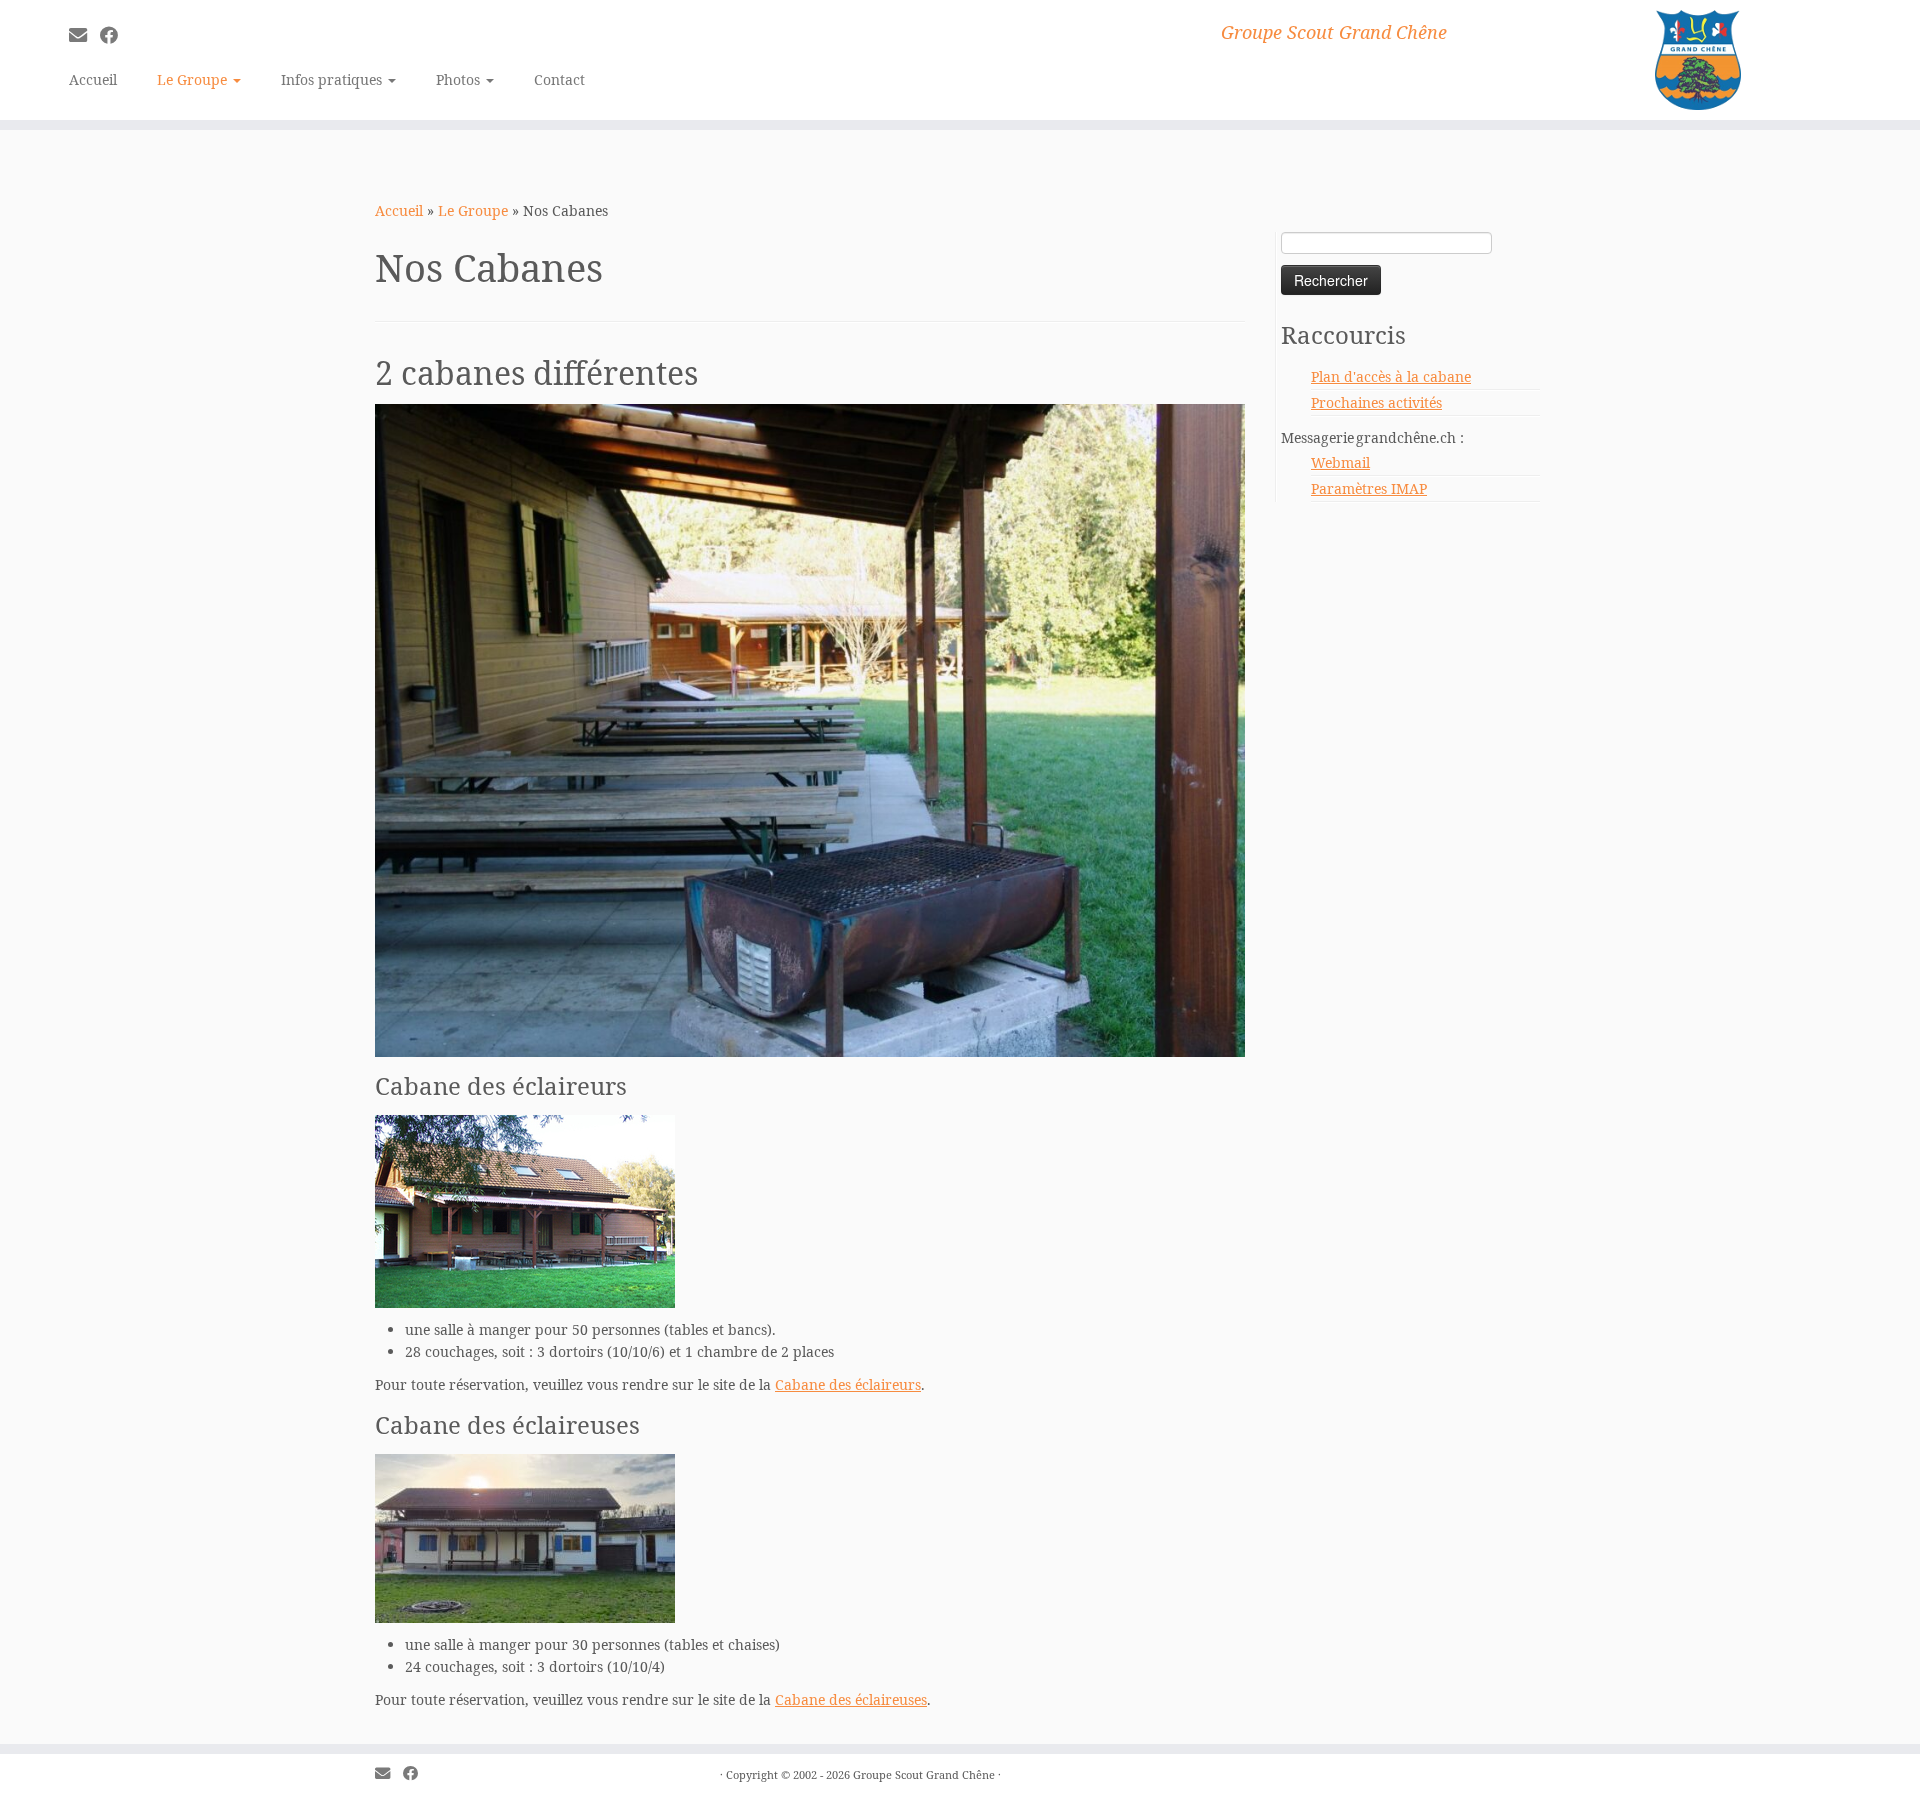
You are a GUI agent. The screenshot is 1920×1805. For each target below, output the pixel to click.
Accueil (93, 79)
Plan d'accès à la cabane (1391, 376)
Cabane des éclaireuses (851, 1699)
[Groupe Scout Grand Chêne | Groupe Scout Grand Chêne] (1698, 60)
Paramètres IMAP (1369, 488)
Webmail (1340, 462)
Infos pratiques (333, 79)
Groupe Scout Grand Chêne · (927, 1774)
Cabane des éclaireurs (848, 1384)
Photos (460, 79)
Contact (559, 79)
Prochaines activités (1376, 402)
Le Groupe (194, 79)
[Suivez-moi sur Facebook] (115, 35)
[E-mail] (84, 35)
